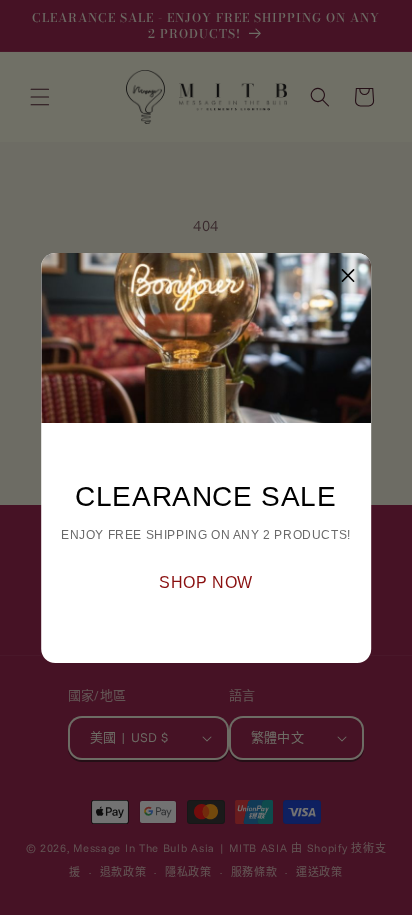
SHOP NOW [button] (206, 582)
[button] (348, 276)
